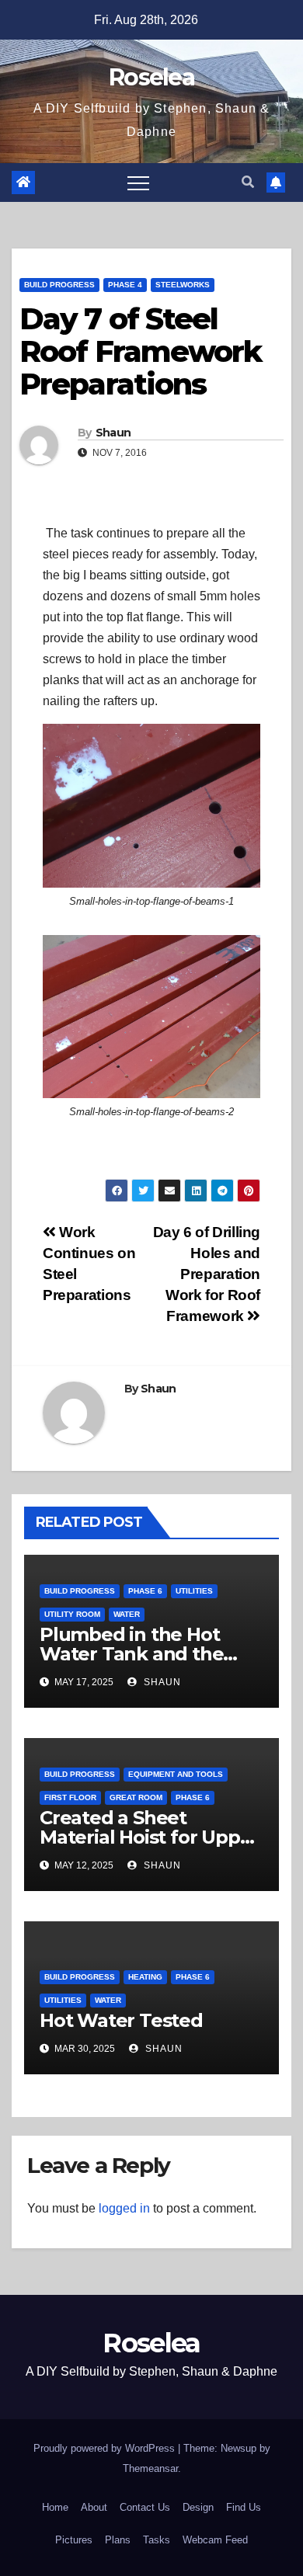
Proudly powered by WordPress (106, 2448)
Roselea (151, 77)
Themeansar (150, 2468)
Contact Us (145, 2507)
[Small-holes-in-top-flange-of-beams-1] (151, 806)
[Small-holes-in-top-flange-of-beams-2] (151, 1017)
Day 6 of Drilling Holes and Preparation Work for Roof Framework (207, 1274)
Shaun (113, 433)
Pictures (74, 2540)
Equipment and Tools (176, 1774)
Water (127, 1614)
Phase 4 (125, 285)
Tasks (157, 2540)
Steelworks (183, 285)
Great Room (136, 1797)
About (94, 2507)
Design (198, 2507)
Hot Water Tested (121, 2020)
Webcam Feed (215, 2540)
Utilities (194, 1591)
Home (55, 2507)
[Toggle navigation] (138, 183)
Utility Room (72, 1614)
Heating (145, 1977)
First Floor (70, 1797)
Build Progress (59, 285)
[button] (248, 182)
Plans (118, 2540)
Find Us (244, 2507)
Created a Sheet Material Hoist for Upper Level (149, 1837)
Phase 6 (145, 1591)
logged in (124, 2208)
